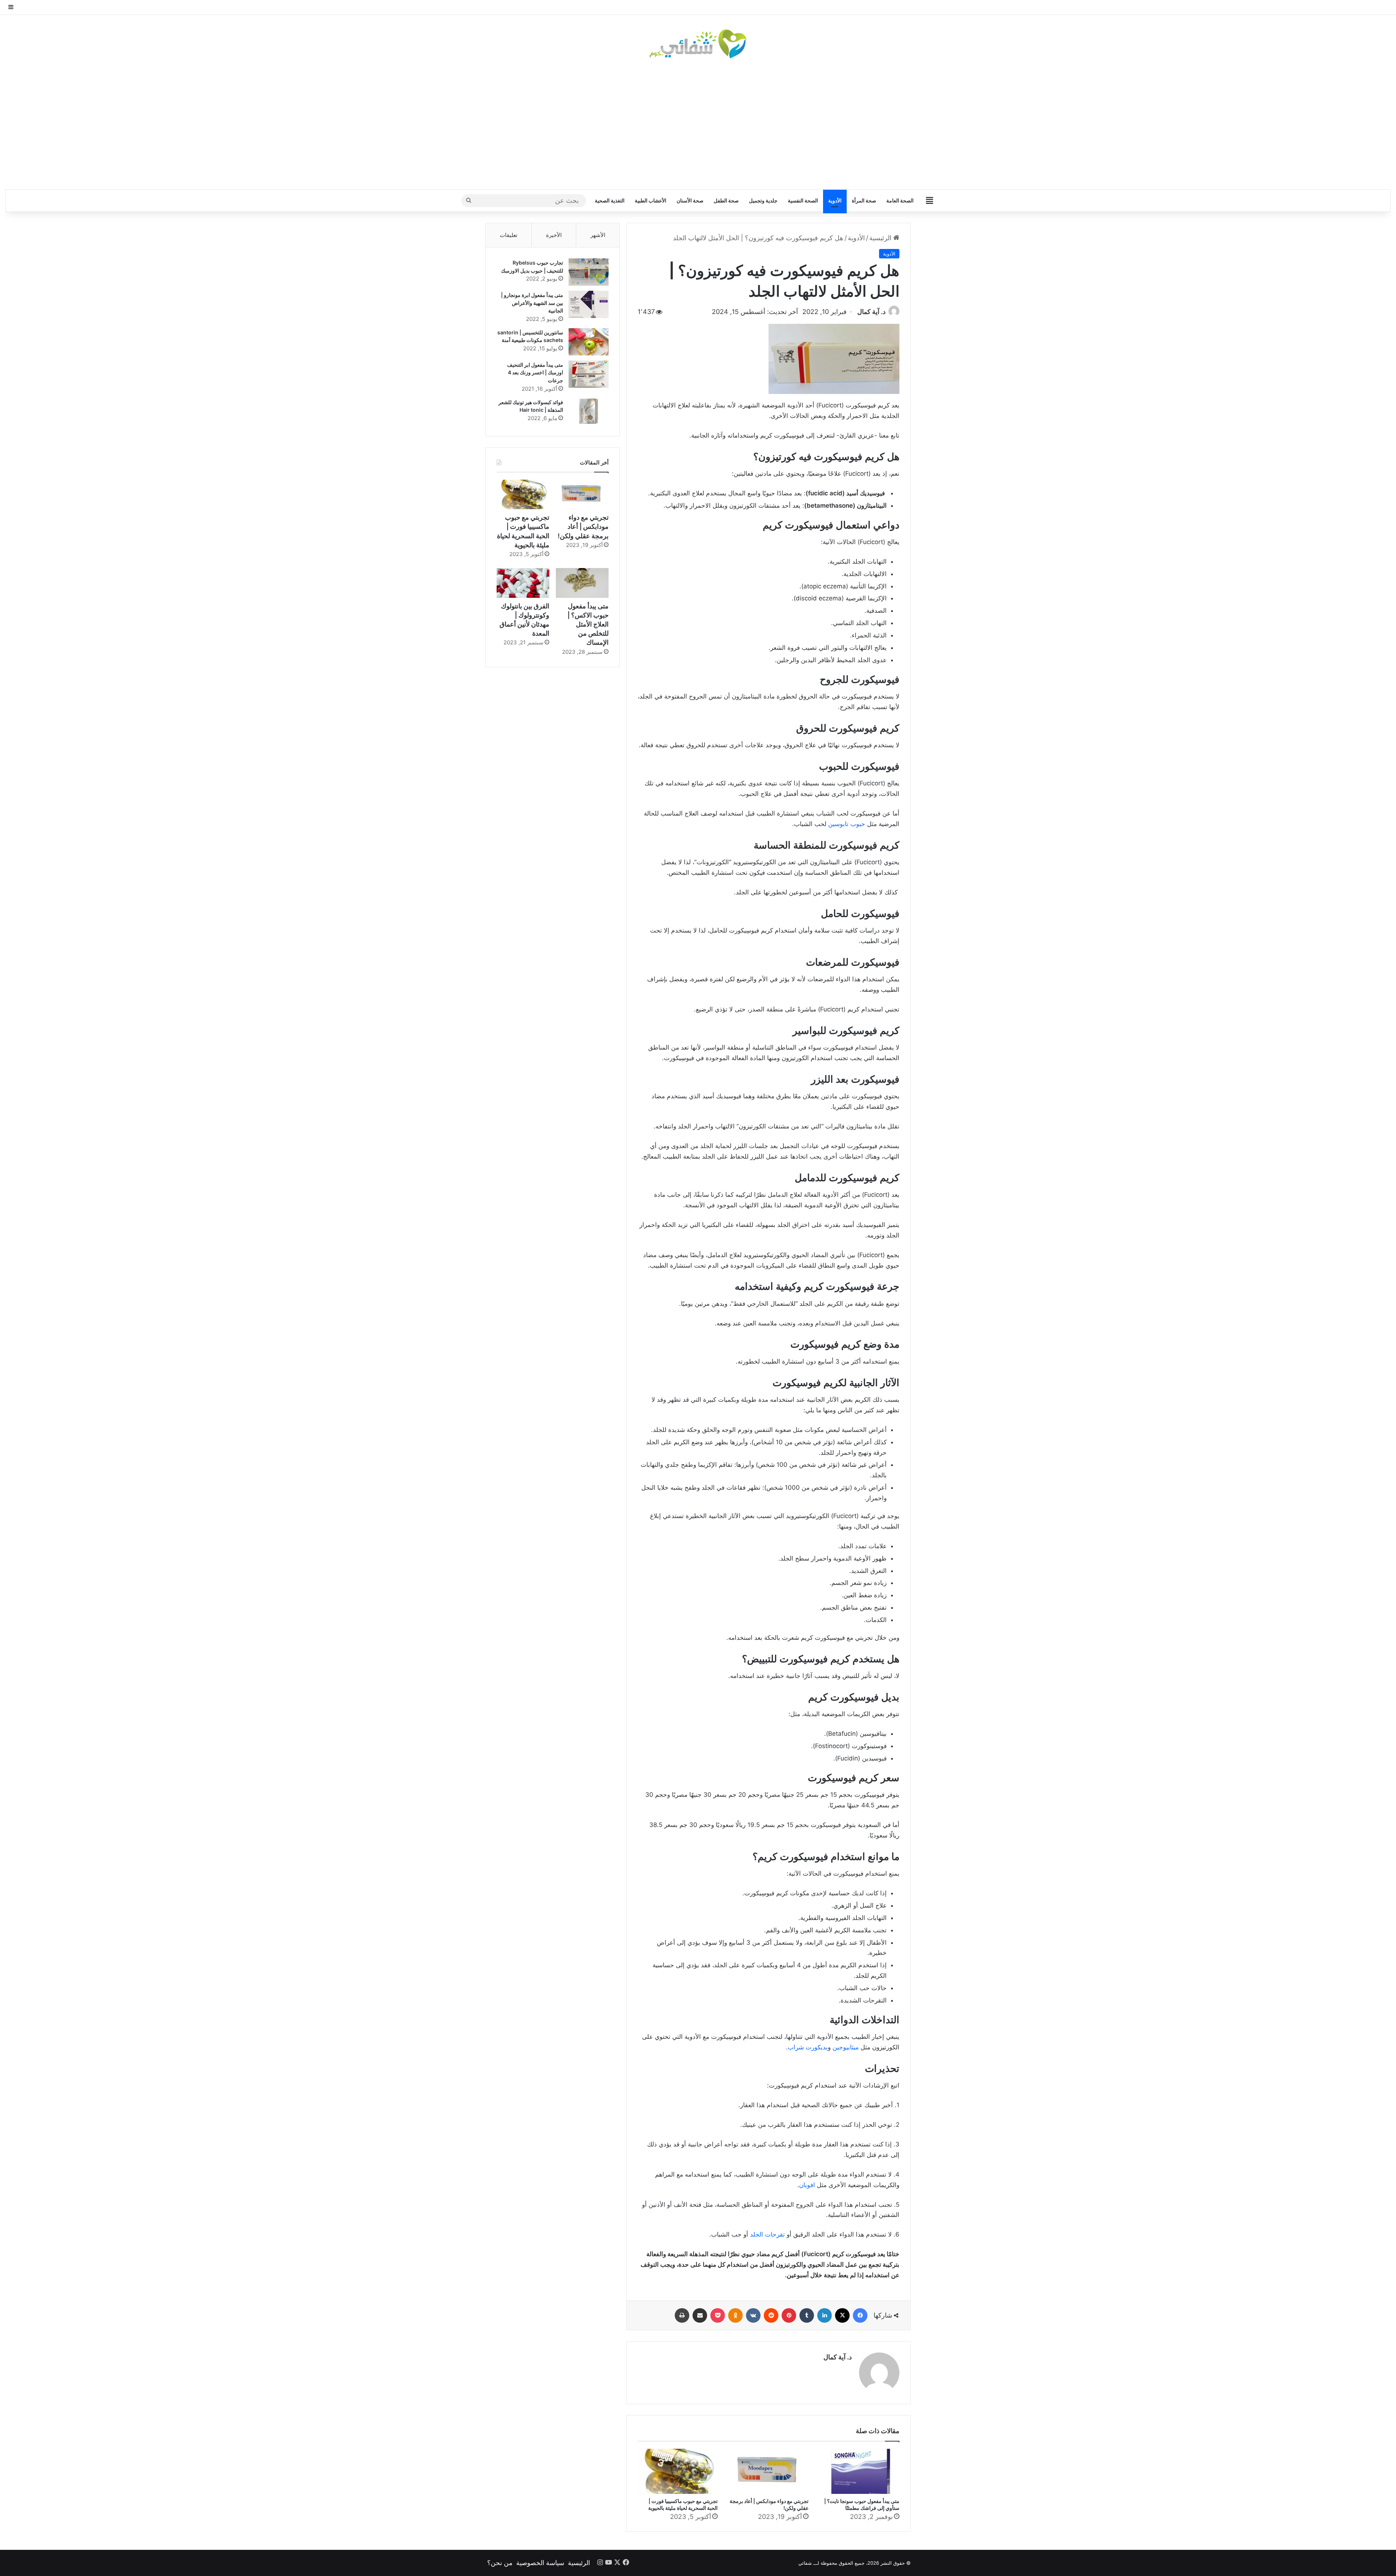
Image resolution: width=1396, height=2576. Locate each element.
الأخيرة (554, 235)
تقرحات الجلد (767, 2234)
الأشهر (598, 235)
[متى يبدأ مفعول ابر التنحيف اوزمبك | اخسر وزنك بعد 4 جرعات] (589, 374)
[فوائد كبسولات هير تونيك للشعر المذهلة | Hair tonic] (589, 412)
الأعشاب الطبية (651, 200)
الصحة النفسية (803, 200)
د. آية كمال (871, 312)
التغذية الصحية (610, 200)
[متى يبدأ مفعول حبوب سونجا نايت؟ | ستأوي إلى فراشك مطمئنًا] (859, 2471)
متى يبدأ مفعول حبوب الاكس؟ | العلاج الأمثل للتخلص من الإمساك (588, 624)
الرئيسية (881, 238)
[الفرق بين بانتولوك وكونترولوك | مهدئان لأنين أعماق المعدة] (523, 583)
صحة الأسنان (690, 200)
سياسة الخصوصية (540, 2563)
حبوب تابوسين (847, 824)
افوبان (807, 2185)
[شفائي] (698, 44)
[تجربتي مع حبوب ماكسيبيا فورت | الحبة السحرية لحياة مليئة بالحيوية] (678, 2471)
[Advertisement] (698, 124)
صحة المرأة (864, 200)
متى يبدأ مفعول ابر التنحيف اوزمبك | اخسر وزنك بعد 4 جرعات (535, 373)
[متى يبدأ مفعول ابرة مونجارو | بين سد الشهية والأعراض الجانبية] (589, 304)
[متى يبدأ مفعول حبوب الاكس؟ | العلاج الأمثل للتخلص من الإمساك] (582, 583)
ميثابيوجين (846, 2047)
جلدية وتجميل (763, 200)
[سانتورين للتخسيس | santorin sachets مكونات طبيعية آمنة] (589, 342)
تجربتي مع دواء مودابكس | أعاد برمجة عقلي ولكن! (583, 526)
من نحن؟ (500, 2563)
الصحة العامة (900, 200)
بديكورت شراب (808, 2047)
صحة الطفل (726, 200)
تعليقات (509, 235)
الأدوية (835, 200)
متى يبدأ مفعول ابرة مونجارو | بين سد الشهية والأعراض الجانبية (532, 303)
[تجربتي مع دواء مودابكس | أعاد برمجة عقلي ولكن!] (769, 2471)
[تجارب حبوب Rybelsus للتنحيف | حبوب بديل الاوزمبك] (589, 272)
